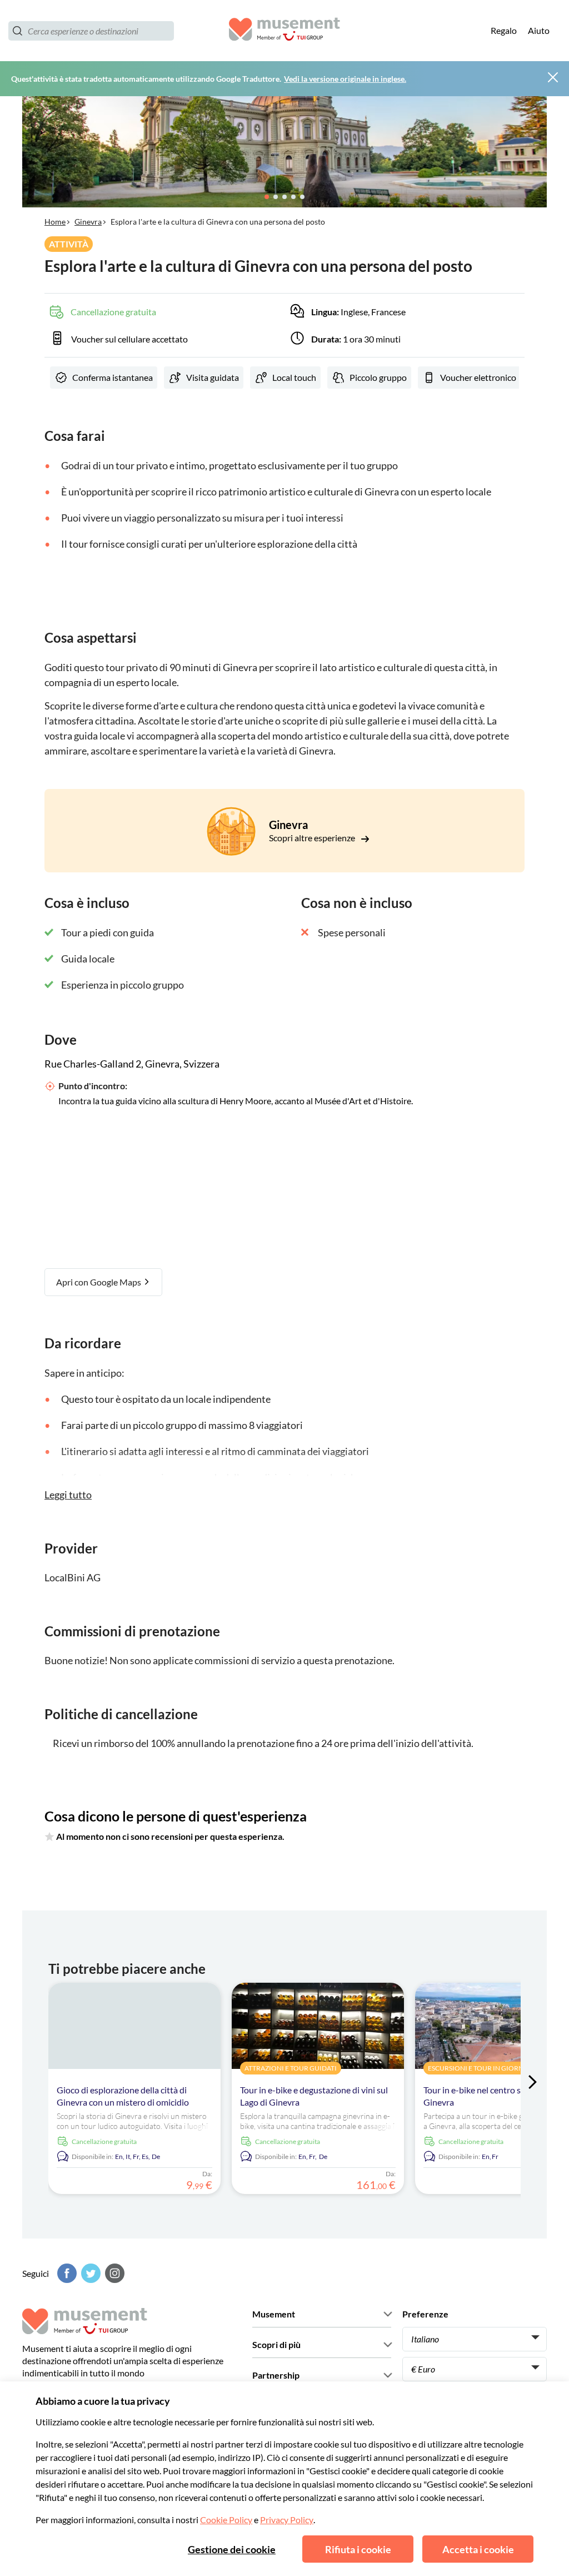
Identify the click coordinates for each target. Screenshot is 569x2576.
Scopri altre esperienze (313, 838)
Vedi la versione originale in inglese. (345, 79)
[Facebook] (66, 2273)
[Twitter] (89, 2273)
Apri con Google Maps (99, 1282)
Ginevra (88, 222)
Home (55, 222)
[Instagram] (113, 2273)
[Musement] (284, 31)
